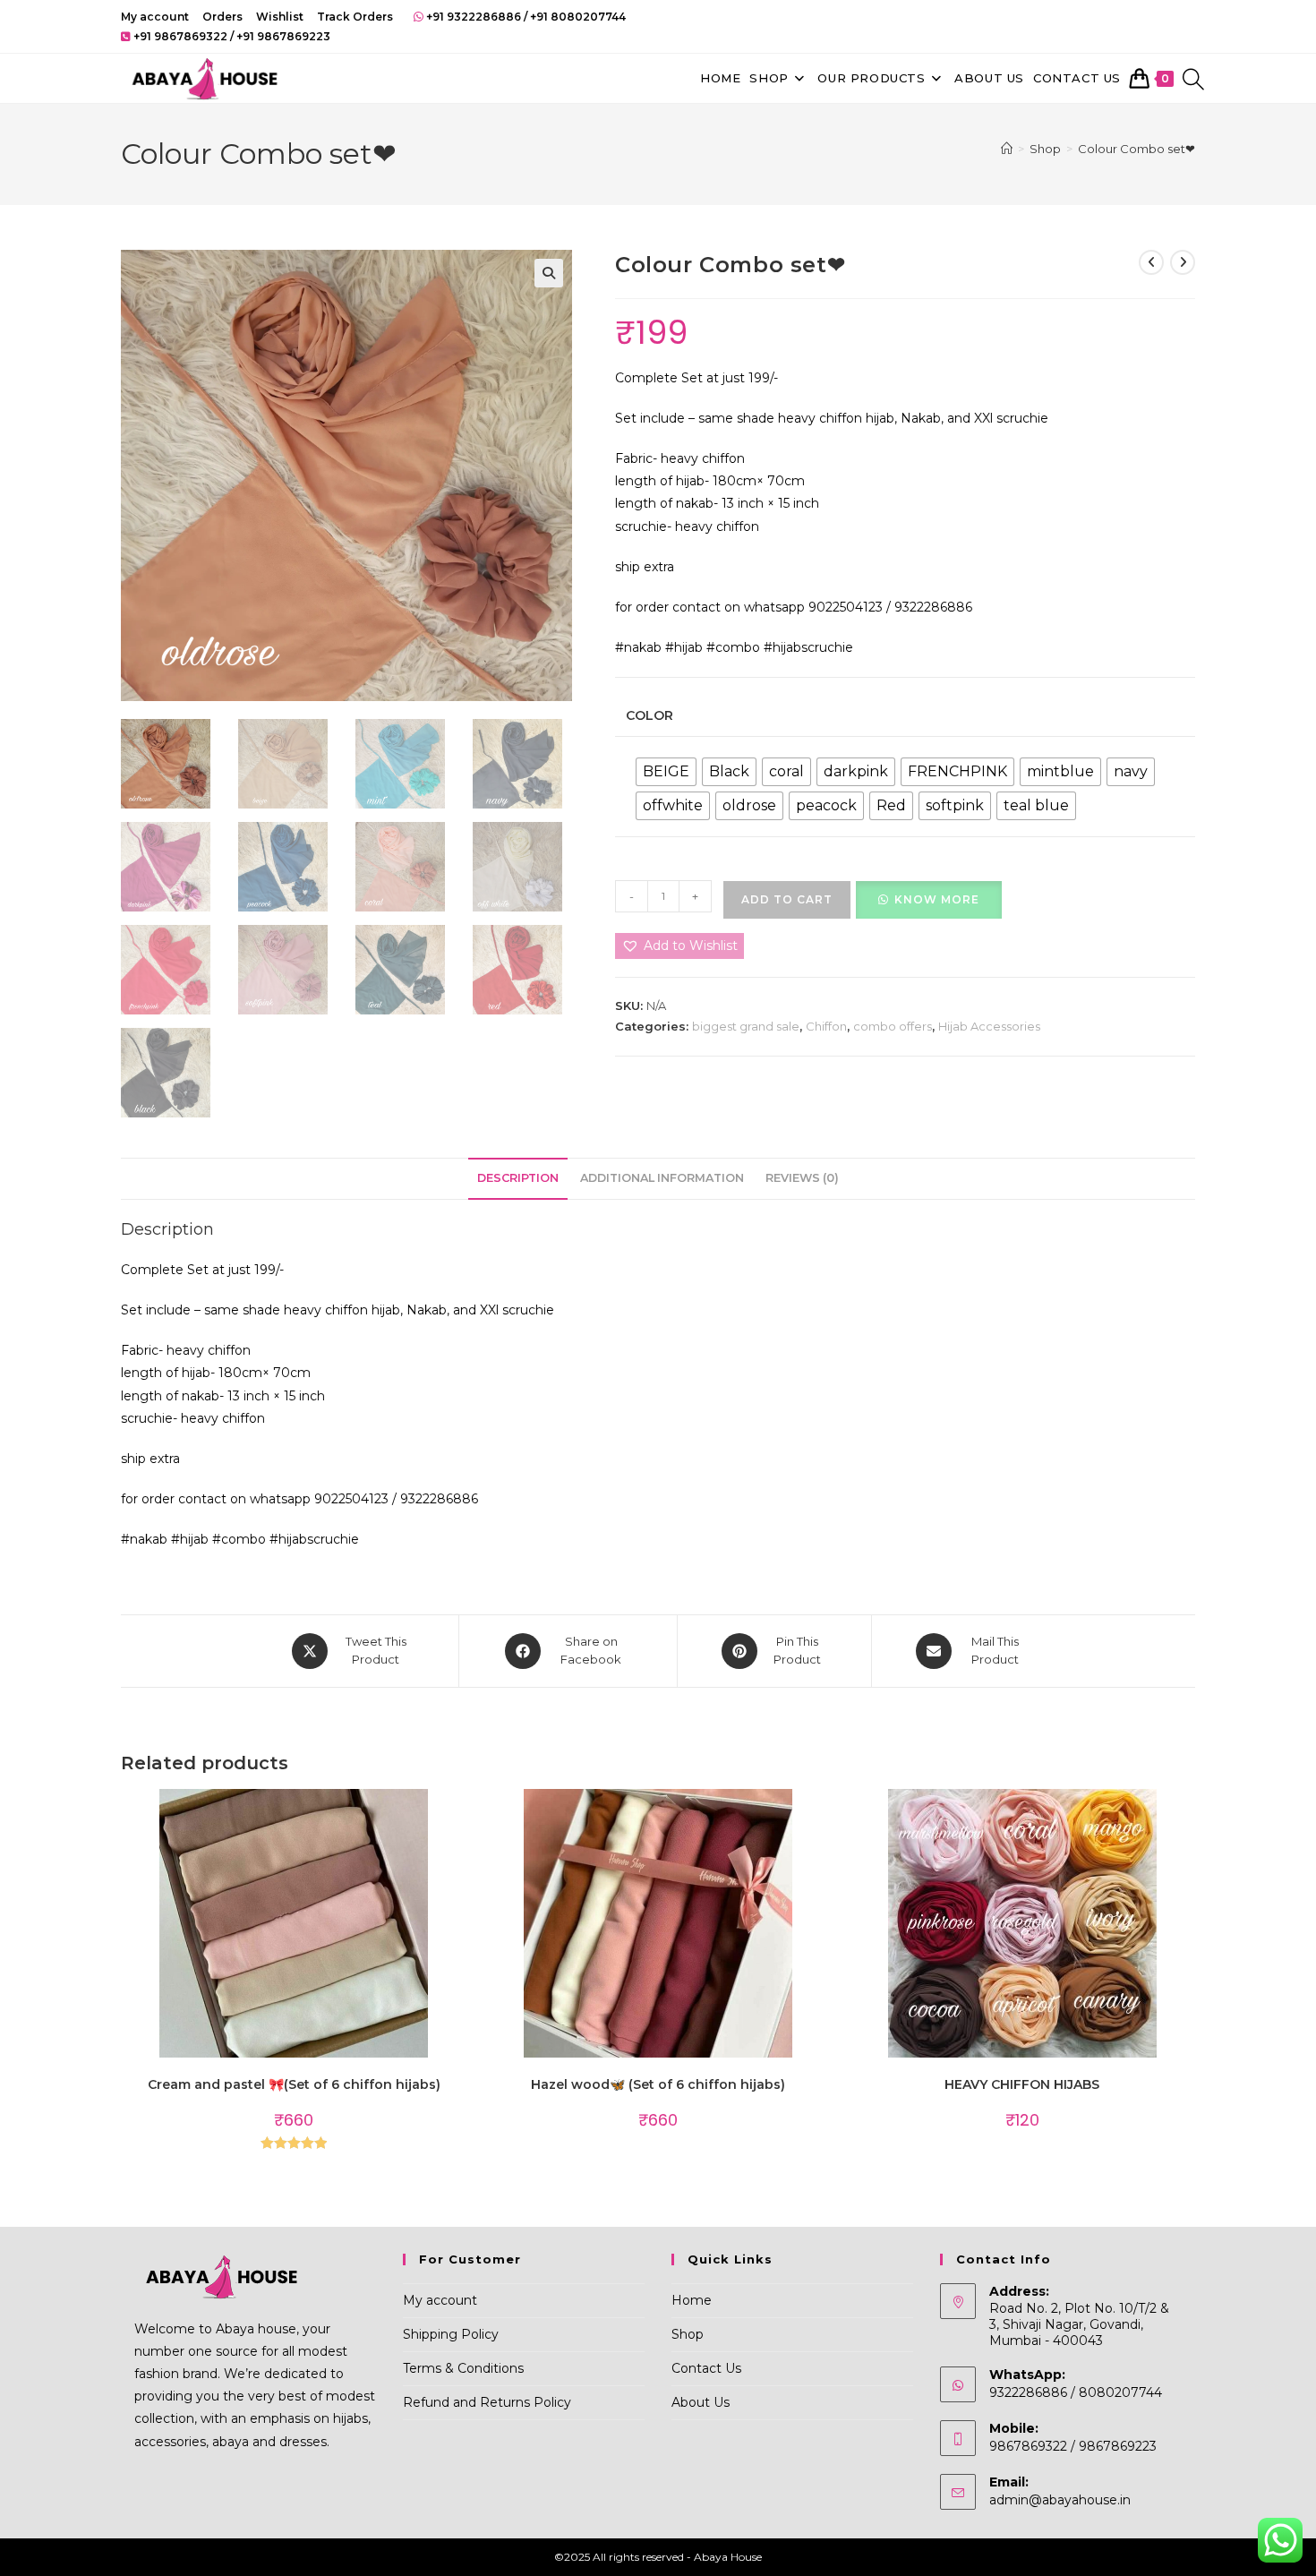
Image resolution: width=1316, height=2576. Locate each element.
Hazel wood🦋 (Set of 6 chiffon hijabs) (658, 2084)
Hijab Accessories (989, 1026)
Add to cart (787, 899)
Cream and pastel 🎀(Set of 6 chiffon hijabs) (294, 2084)
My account (155, 17)
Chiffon (826, 1026)
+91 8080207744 (578, 17)
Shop (688, 2334)
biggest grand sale (746, 1026)
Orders (222, 17)
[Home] (1007, 149)
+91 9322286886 (474, 17)
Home (692, 2300)
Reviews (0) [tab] (802, 1178)
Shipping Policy (451, 2334)
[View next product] (1183, 262)
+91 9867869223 (283, 36)
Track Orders (355, 17)
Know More (937, 899)
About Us (701, 2402)
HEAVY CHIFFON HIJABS (1022, 2084)
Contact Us (706, 2368)
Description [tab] (518, 1178)
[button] (549, 273)
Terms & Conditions (463, 2368)
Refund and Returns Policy (487, 2402)
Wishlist (280, 17)
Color (649, 715)
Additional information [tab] (662, 1178)
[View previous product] (1151, 262)
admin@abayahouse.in (1060, 2500)
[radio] (666, 772)
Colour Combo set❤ (1137, 149)
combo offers (893, 1026)
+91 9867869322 (180, 36)
